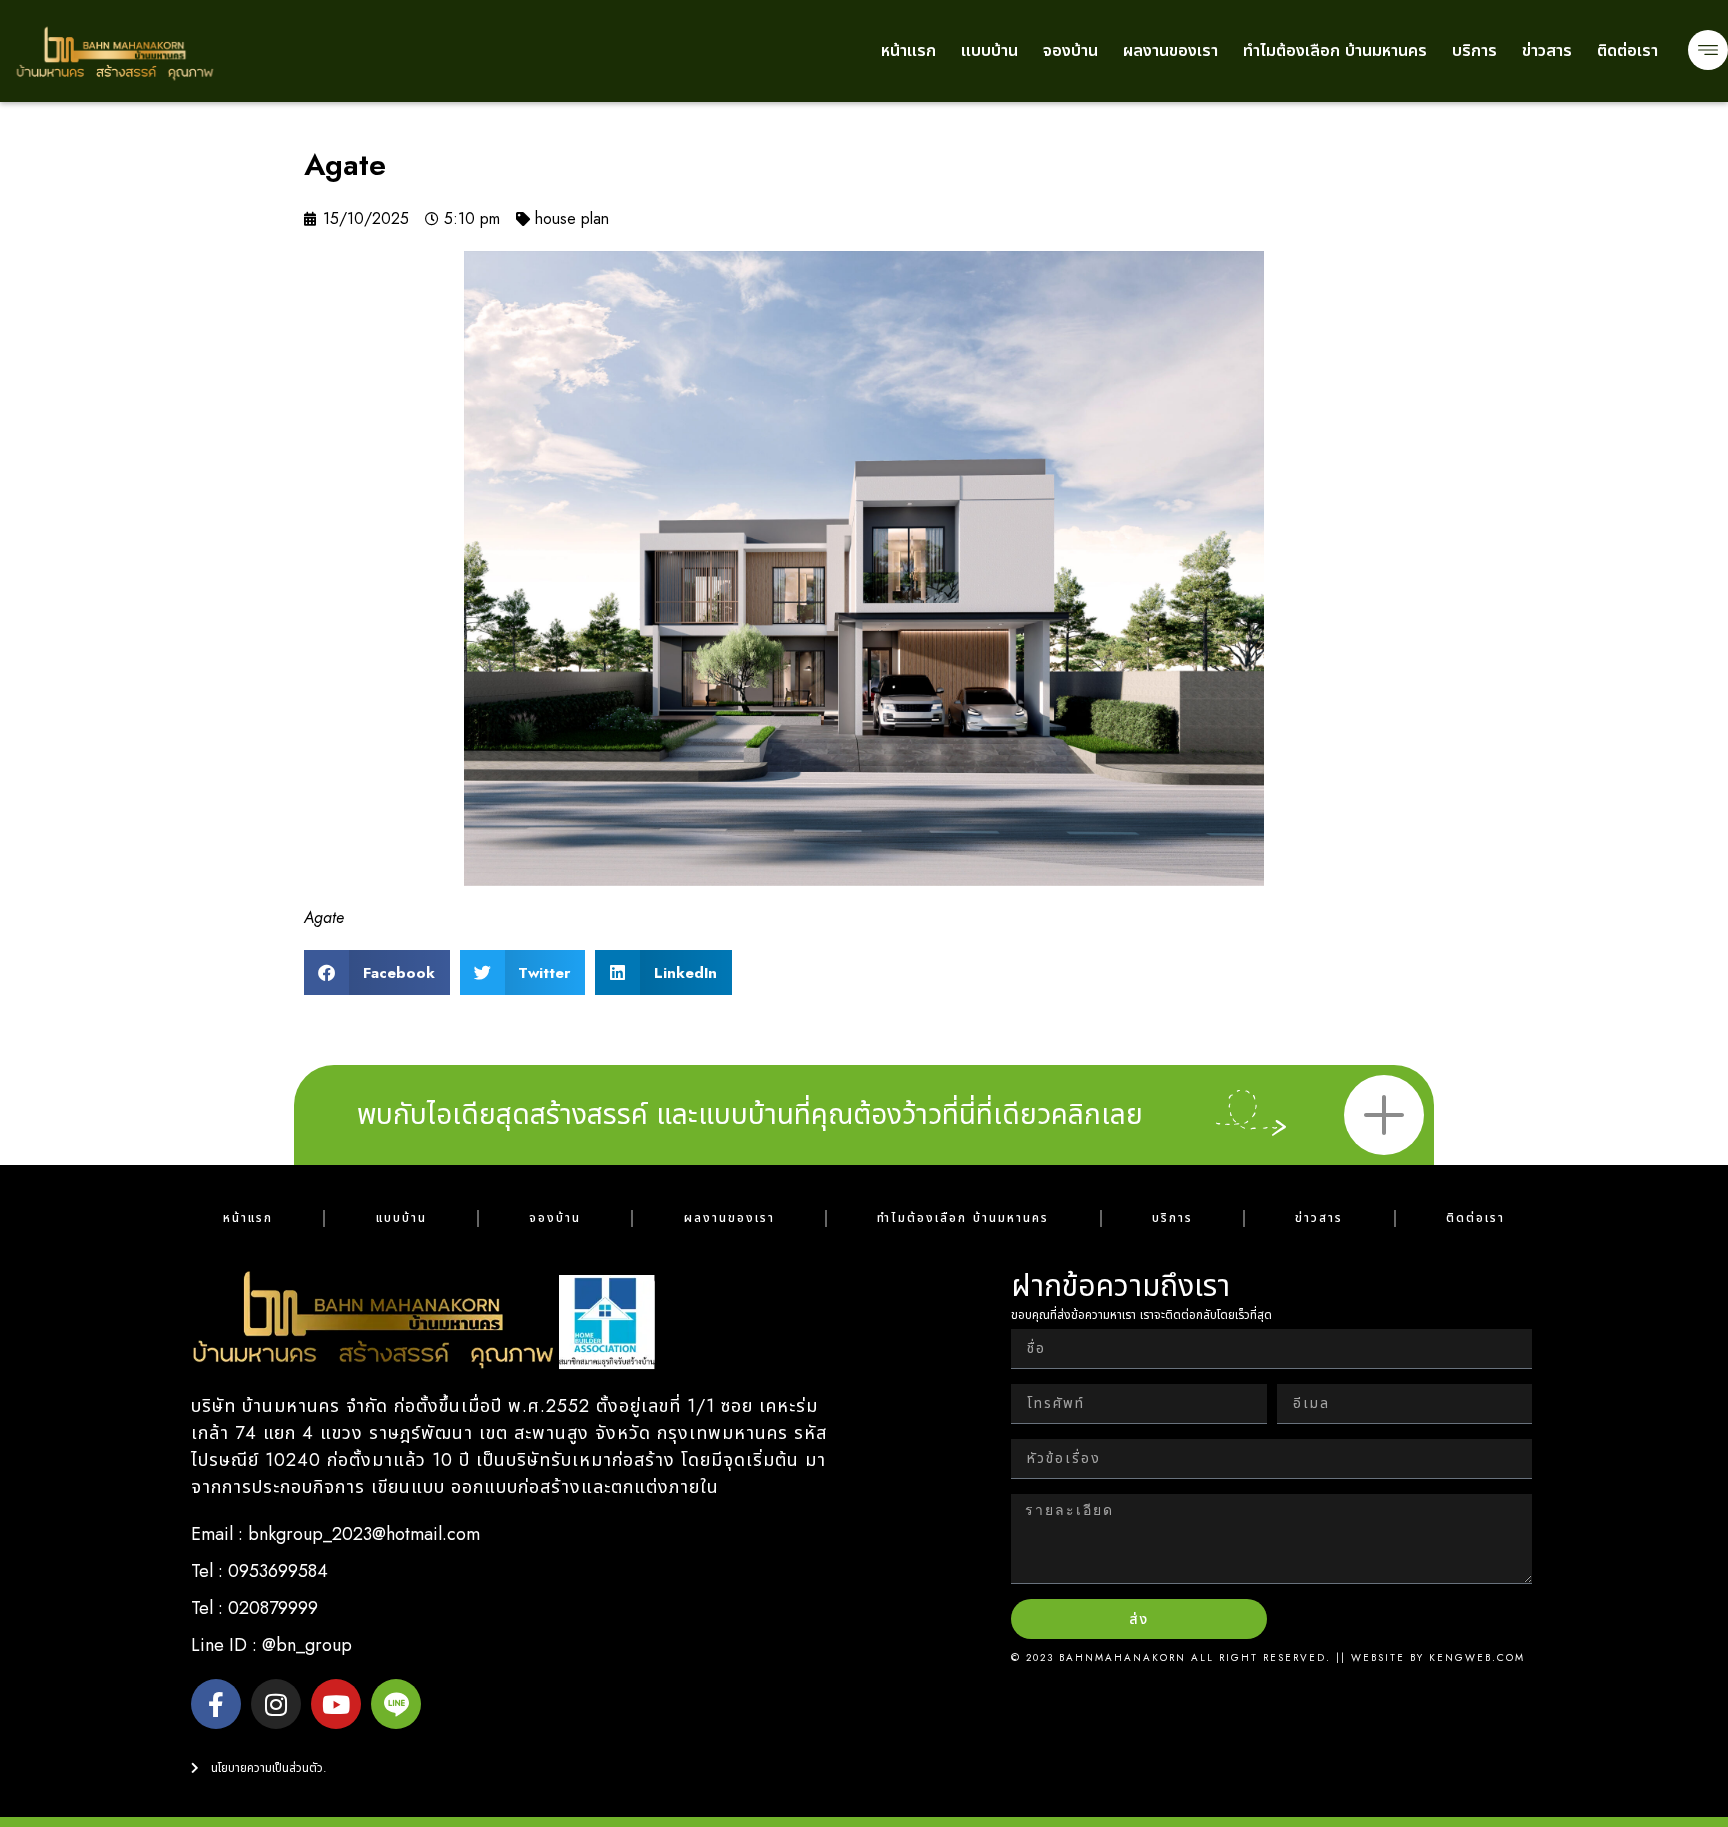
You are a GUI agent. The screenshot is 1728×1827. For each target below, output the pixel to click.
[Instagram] (276, 1704)
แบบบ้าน (989, 50)
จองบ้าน (1070, 50)
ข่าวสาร (1547, 50)
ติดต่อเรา (1627, 50)
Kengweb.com (1477, 1657)
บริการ (1474, 50)
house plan (572, 218)
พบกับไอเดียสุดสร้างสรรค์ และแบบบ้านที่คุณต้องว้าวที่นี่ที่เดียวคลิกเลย (750, 1114)
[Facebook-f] (216, 1704)
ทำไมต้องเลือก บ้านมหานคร (1335, 50)
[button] (377, 972)
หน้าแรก (908, 50)
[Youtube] (336, 1704)
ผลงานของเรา (1170, 50)
